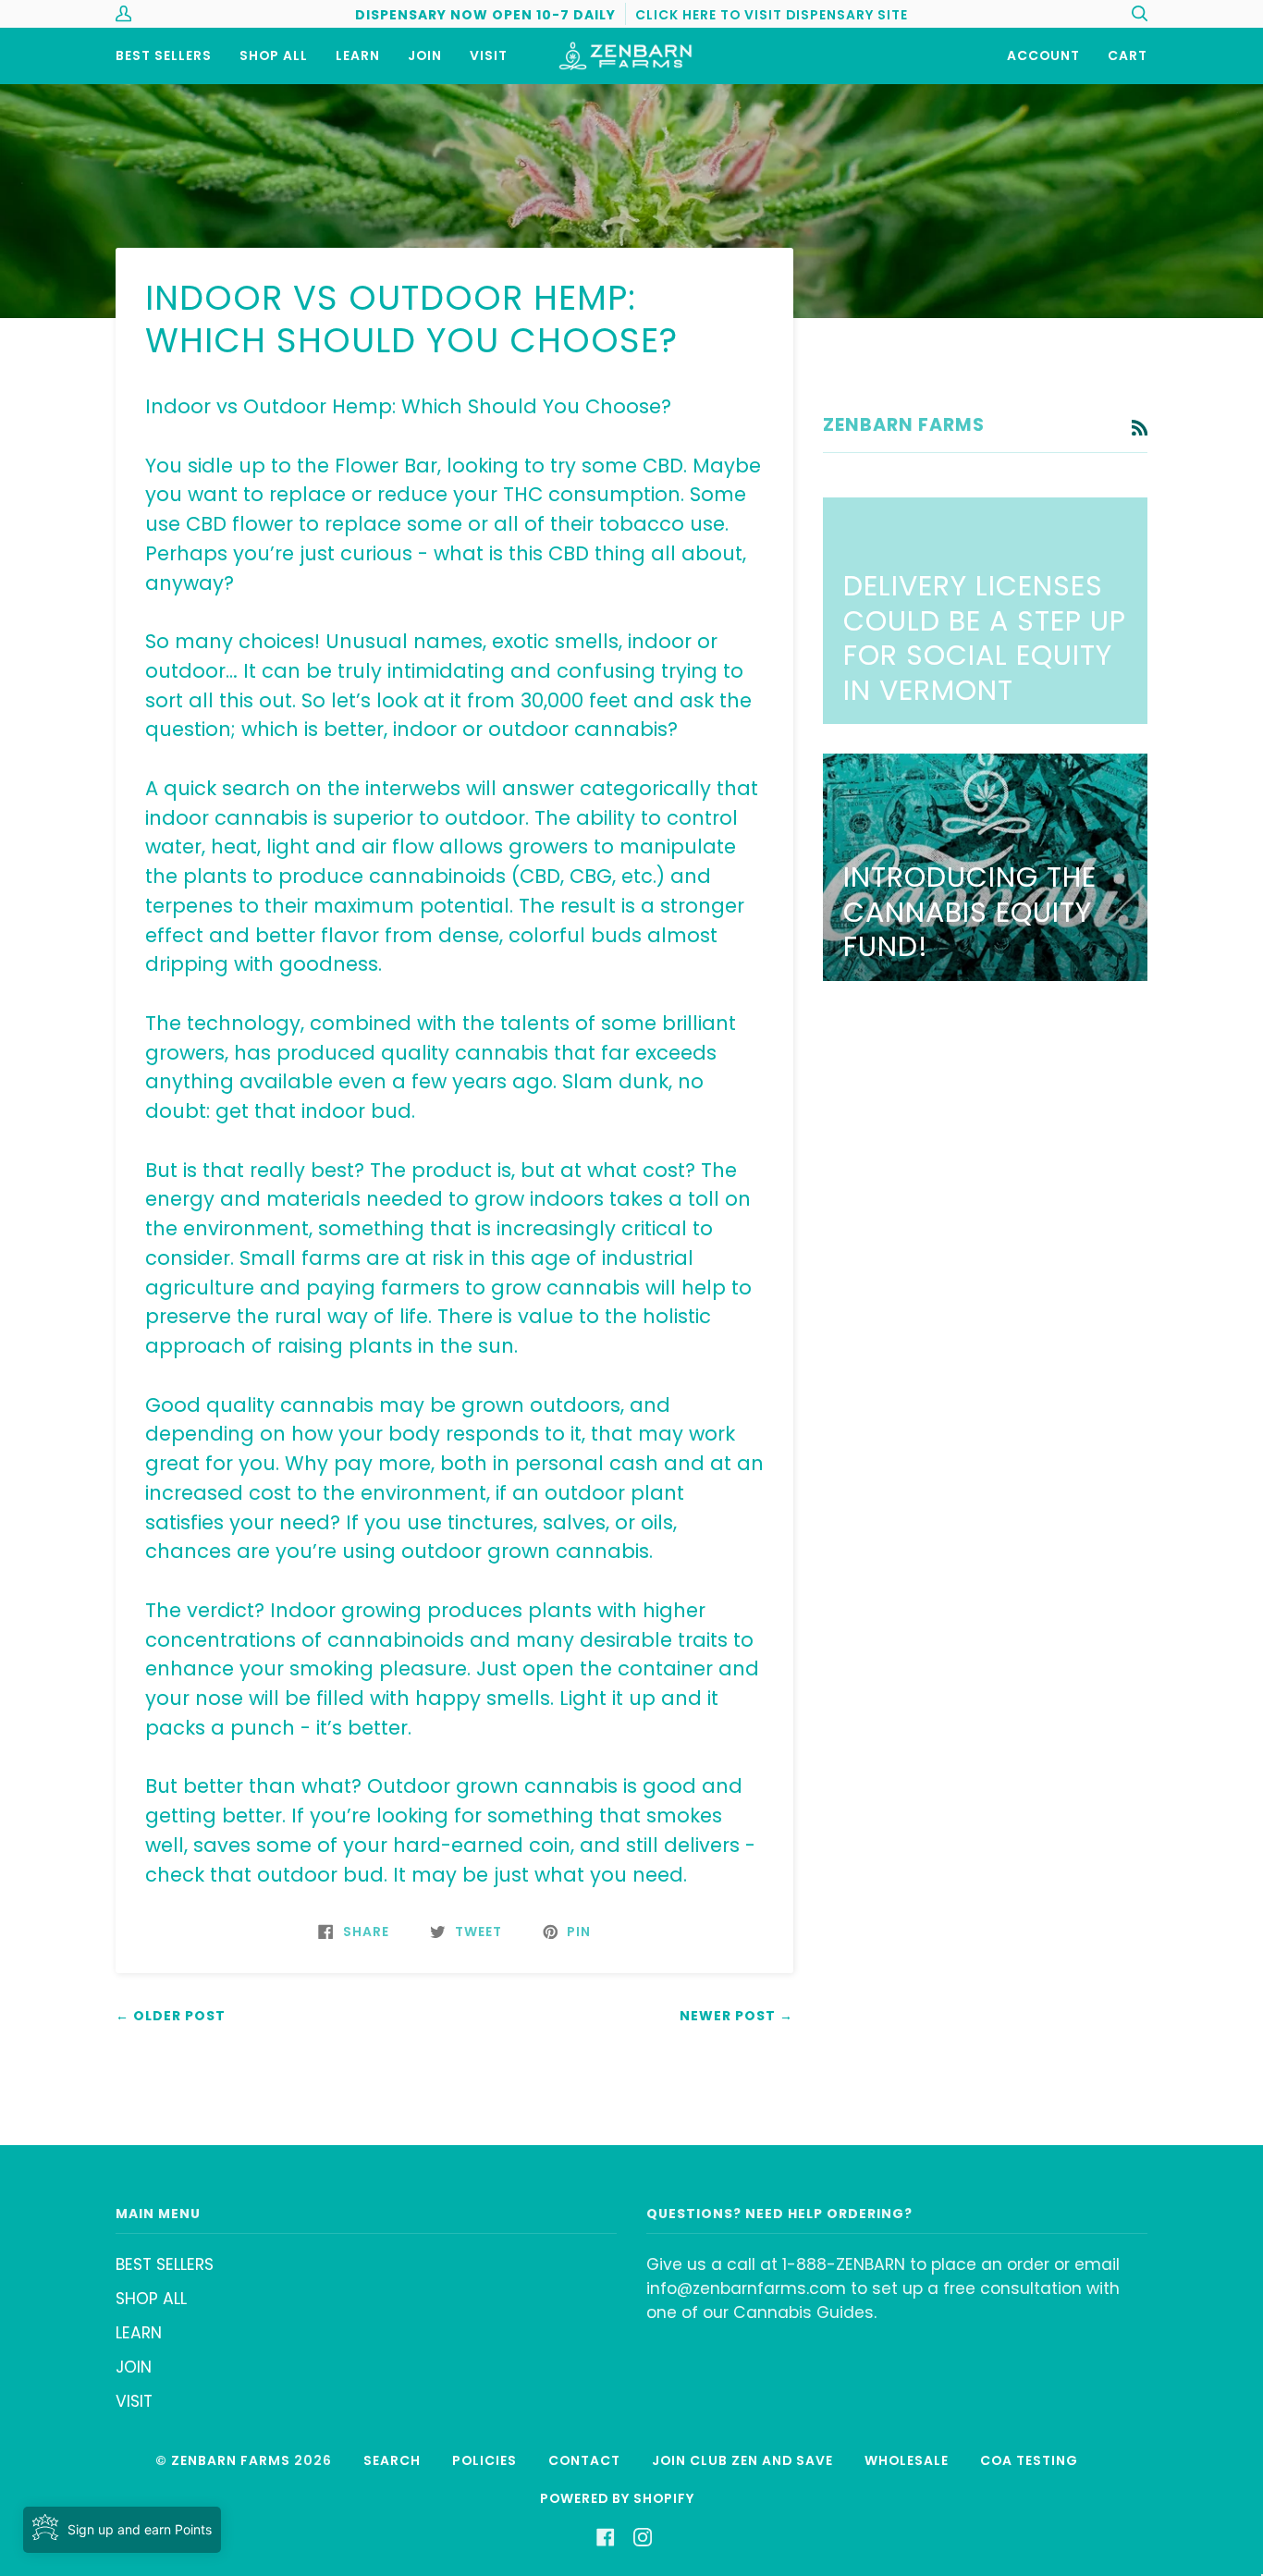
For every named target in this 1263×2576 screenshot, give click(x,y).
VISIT (134, 2401)
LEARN (139, 2333)
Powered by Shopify (617, 2498)
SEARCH (392, 2460)
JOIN (134, 2367)
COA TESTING (1029, 2460)
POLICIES (484, 2460)
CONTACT (584, 2460)
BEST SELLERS (165, 2264)
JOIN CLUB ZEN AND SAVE (742, 2460)
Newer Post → (736, 2016)
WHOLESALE (907, 2460)
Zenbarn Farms (231, 2460)
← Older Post (171, 2016)
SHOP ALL (151, 2299)
